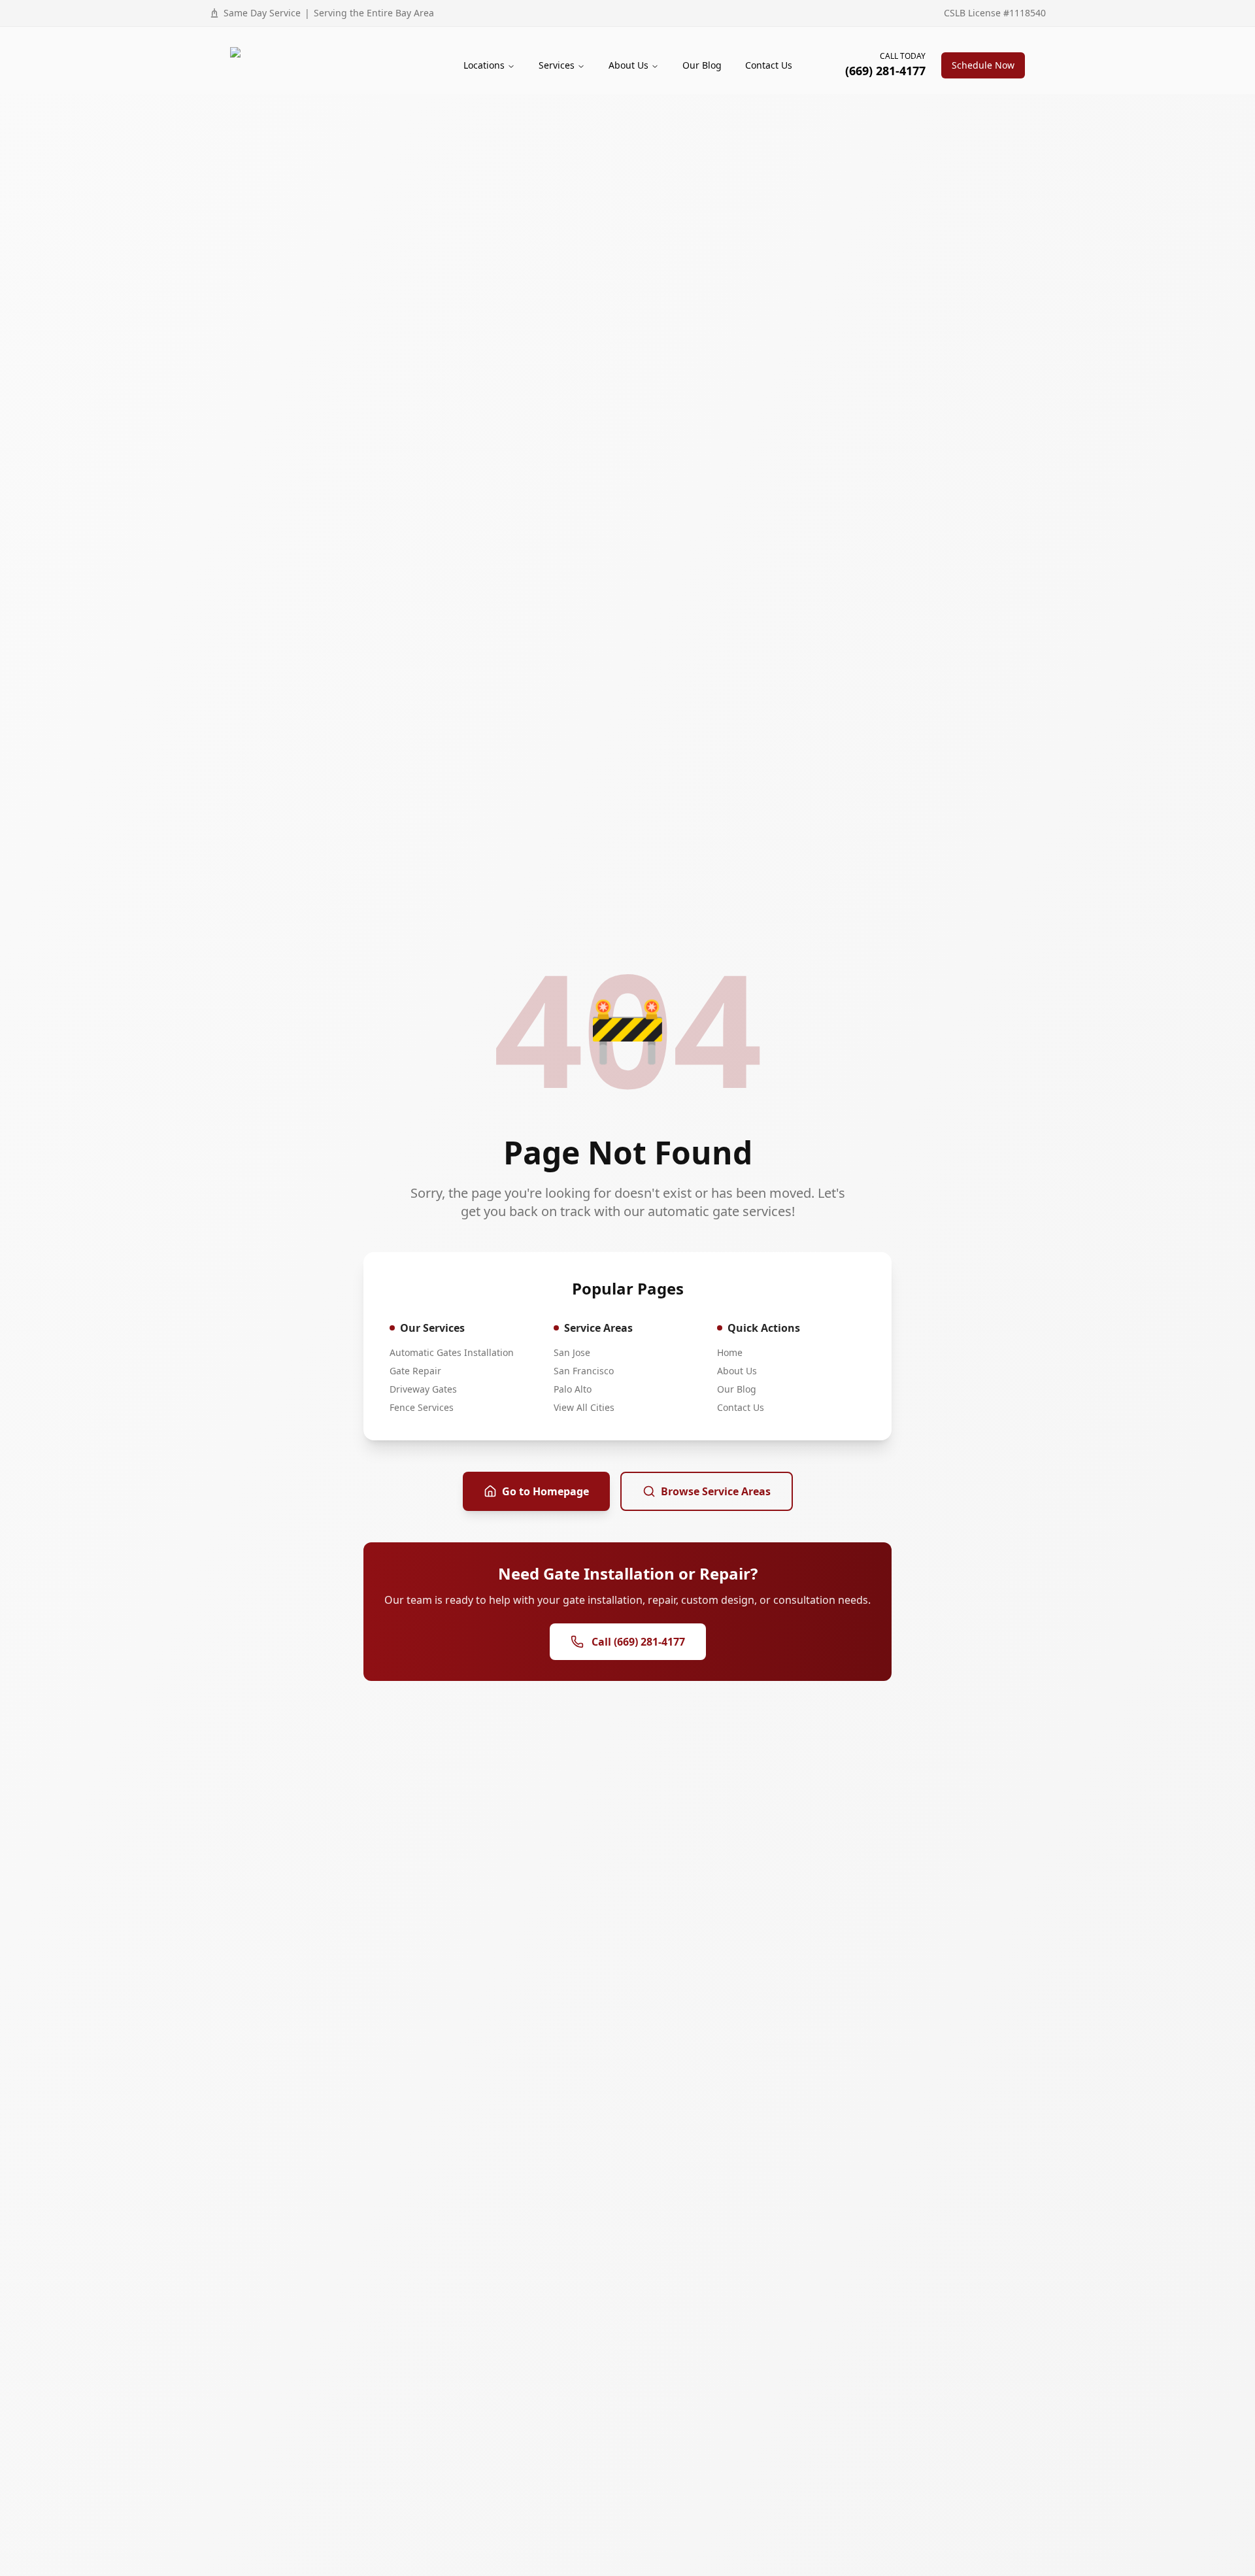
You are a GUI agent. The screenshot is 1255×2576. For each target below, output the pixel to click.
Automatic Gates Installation (452, 1352)
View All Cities (584, 1407)
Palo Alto (573, 1389)
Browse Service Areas (716, 1491)
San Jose (572, 1352)
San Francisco (584, 1371)
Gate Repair (415, 1371)
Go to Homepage (545, 1491)
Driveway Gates (423, 1389)
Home (730, 1352)
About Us (628, 65)
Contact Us (769, 65)
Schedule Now (983, 65)
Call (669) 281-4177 (638, 1642)
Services (557, 65)
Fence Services (422, 1407)
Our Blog (702, 65)
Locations (484, 65)
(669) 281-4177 (885, 71)
